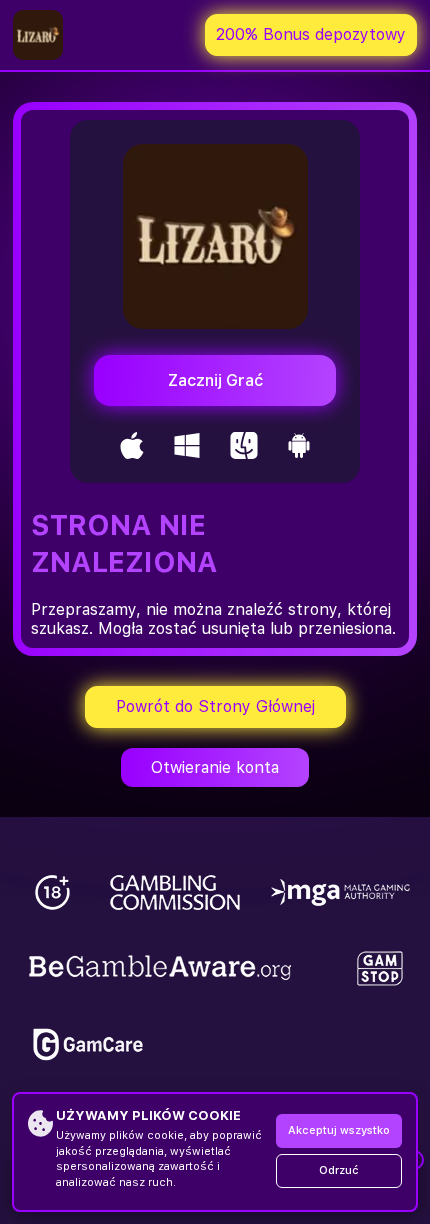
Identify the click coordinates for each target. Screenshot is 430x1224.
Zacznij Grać (215, 380)
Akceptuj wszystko (339, 1130)
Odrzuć (339, 1170)
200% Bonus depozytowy (311, 34)
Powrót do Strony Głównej (215, 706)
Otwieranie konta (215, 767)
